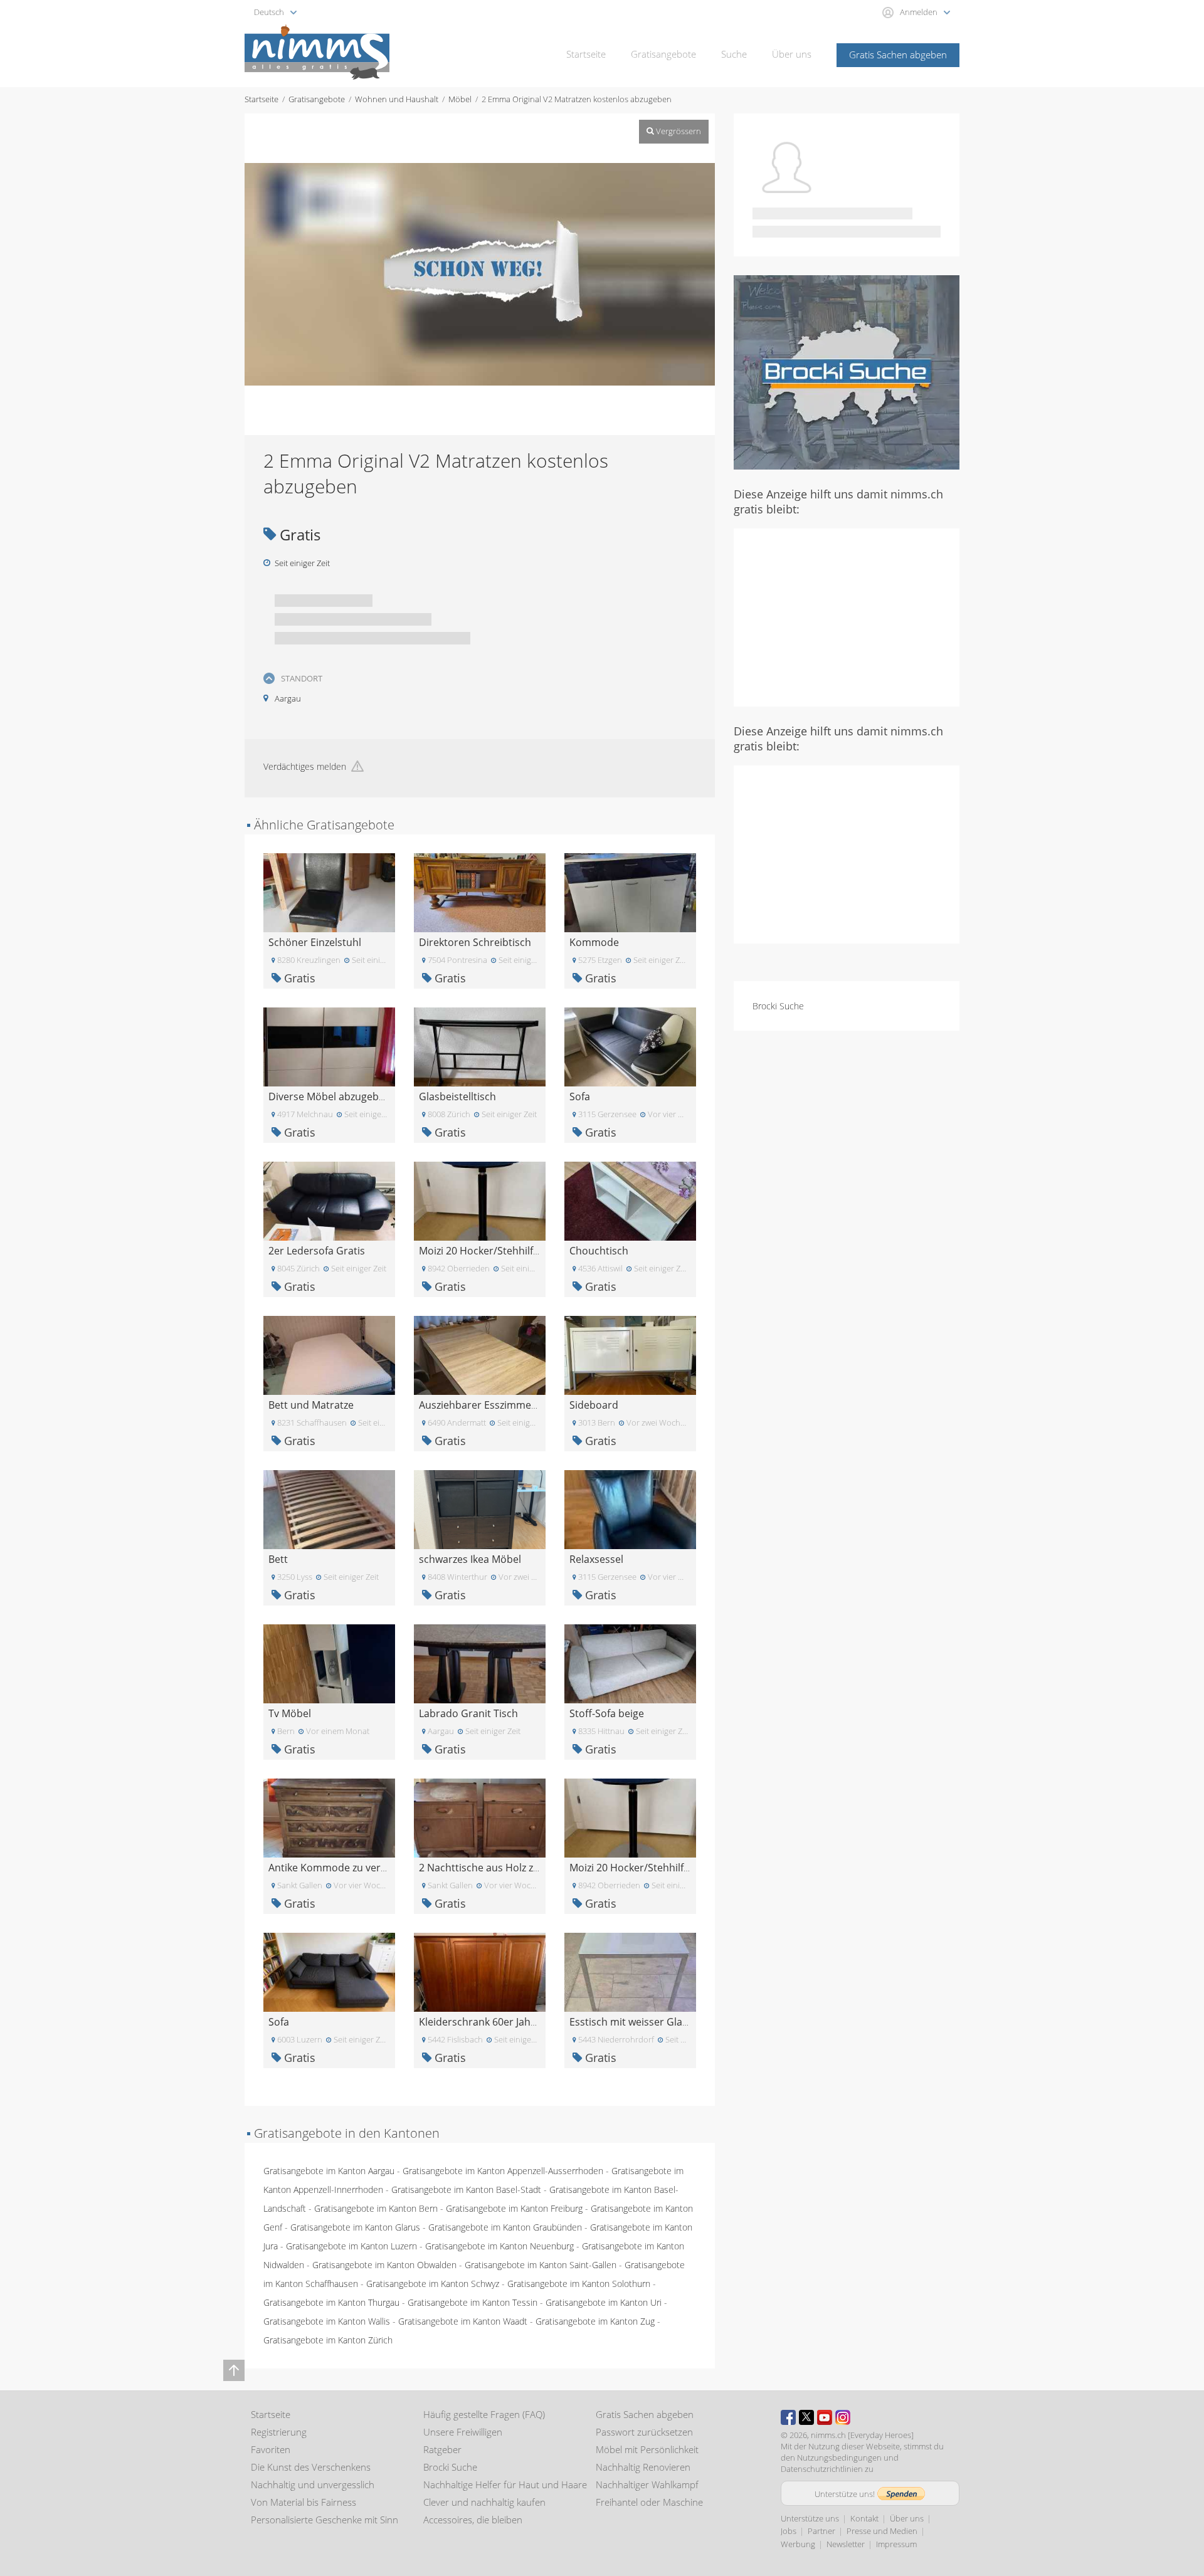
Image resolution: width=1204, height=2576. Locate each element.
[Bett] (329, 1509)
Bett (278, 1559)
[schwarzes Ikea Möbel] (480, 1509)
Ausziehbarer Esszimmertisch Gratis (504, 1405)
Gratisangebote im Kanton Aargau (329, 2171)
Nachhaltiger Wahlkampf (647, 2484)
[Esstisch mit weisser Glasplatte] (630, 1971)
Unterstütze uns (810, 2518)
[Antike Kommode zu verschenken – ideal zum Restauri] (329, 1817)
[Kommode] (630, 892)
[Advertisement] (847, 616)
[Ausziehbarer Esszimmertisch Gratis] (480, 1354)
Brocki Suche (778, 1006)
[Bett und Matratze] (329, 1354)
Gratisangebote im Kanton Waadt (463, 2321)
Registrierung (279, 2432)
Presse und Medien (882, 2531)
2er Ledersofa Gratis (317, 1251)
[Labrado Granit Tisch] (480, 1663)
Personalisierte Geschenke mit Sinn (325, 2520)
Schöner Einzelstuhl (315, 942)
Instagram (843, 2417)
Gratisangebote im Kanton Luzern (351, 2246)
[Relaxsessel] (630, 1509)
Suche (734, 54)
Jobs (789, 2531)
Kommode (594, 942)
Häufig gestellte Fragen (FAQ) (484, 2414)
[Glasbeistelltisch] (480, 1046)
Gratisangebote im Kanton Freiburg (514, 2208)
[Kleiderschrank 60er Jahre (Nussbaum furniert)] (480, 1971)
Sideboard (594, 1405)
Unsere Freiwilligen (463, 2432)
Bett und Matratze (311, 1405)
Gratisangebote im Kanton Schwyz (433, 2284)
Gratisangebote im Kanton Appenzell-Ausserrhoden (503, 2171)
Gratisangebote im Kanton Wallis (327, 2321)
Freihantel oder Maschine (649, 2502)
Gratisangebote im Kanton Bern (376, 2208)
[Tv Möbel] (329, 1663)
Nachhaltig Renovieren (643, 2467)
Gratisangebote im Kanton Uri (604, 2302)
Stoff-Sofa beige (607, 1713)
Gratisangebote (663, 54)
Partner (821, 2531)
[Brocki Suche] (847, 371)
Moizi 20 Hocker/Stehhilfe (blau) (494, 1251)
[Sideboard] (630, 1354)
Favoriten (271, 2449)
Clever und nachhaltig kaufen (484, 2502)
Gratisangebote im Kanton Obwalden (384, 2265)
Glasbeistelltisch (457, 1096)
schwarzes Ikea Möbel (470, 1559)
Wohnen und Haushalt (397, 99)
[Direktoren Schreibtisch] (480, 892)
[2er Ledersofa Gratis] (329, 1200)
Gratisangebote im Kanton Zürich (328, 2340)
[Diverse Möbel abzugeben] (329, 1046)
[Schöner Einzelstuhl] (329, 892)
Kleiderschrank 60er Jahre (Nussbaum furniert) (529, 2022)
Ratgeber (442, 2449)
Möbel (460, 99)
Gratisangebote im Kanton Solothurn (579, 2284)
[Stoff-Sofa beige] (630, 1663)
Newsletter (846, 2544)
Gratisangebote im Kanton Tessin (473, 2302)
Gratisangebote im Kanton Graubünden (505, 2227)
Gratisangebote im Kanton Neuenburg (499, 2246)
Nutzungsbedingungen (839, 2458)
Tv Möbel (290, 1713)
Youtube (825, 2417)
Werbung (798, 2544)
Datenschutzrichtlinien (822, 2469)
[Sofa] (630, 1046)
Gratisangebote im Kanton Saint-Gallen (541, 2265)
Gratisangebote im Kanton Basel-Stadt (466, 2190)
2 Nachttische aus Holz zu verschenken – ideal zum (538, 1868)
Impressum (896, 2544)
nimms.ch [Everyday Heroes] (862, 2435)
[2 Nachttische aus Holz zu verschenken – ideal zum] (480, 1817)
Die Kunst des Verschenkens (311, 2467)
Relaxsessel (596, 1559)
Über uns (792, 54)
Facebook (788, 2417)
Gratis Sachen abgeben (898, 55)
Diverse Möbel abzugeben (330, 1096)
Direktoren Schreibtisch (475, 942)
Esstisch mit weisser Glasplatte (642, 2022)
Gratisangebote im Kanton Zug (595, 2321)
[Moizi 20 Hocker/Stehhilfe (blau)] (480, 1200)
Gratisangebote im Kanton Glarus (355, 2227)
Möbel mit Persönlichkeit (647, 2449)
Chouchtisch (599, 1251)
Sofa (580, 1096)
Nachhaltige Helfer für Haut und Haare (505, 2484)
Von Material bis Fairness (304, 2502)
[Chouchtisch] (630, 1200)
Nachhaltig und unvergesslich (313, 2484)
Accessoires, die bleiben (473, 2520)
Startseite (586, 54)
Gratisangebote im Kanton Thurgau (331, 2302)
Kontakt (864, 2518)
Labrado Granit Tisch (468, 1713)
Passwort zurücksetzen (644, 2432)
